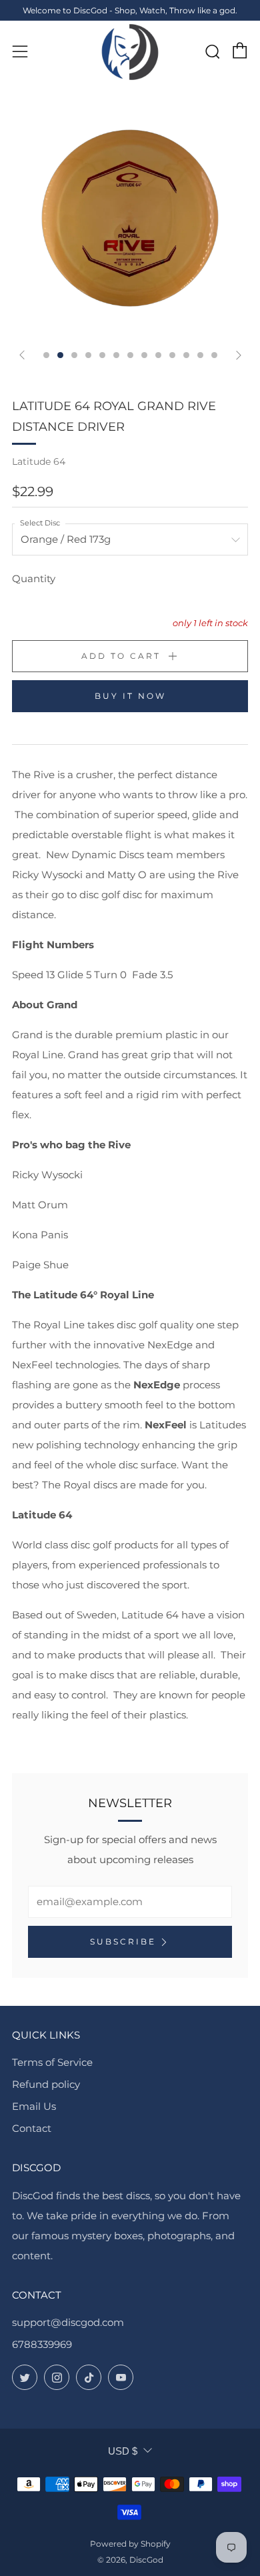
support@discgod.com (68, 2322)
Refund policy (46, 2084)
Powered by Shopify (130, 2544)
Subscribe (123, 1942)
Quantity (34, 578)
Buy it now (130, 696)
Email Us (34, 2106)
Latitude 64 (39, 461)
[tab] (46, 355)
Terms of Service (52, 2062)
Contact (32, 2128)
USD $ (123, 2451)
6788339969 (42, 2344)
